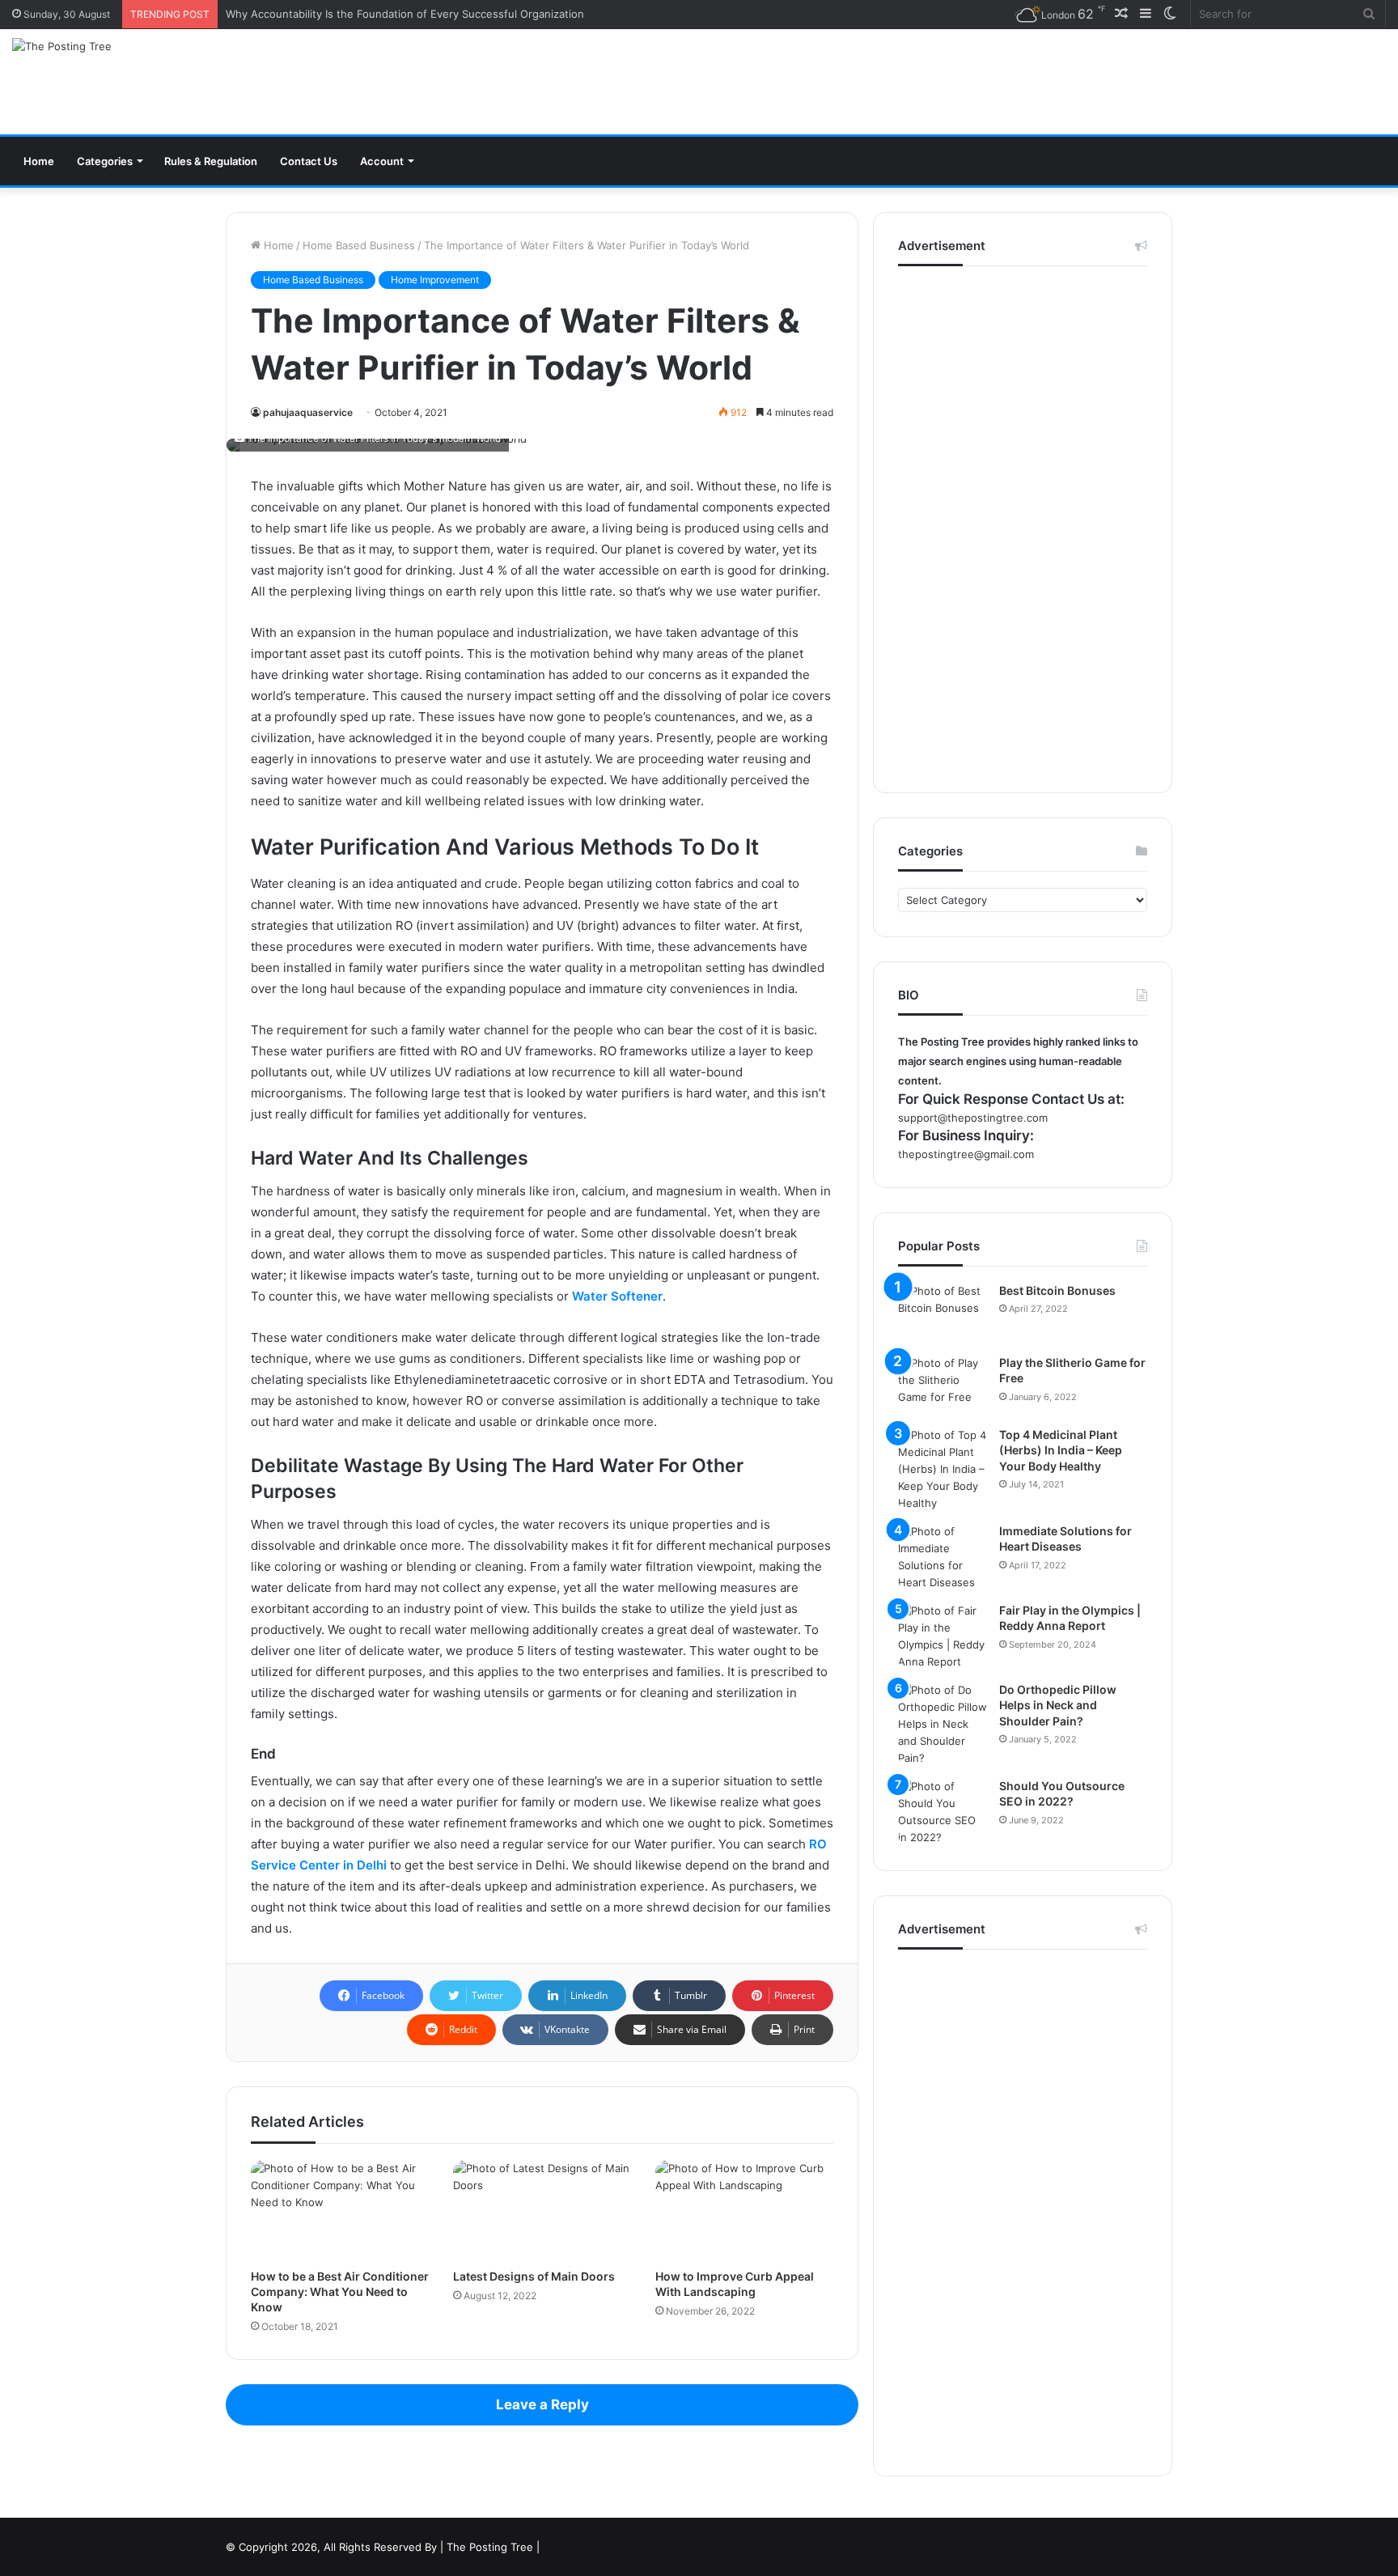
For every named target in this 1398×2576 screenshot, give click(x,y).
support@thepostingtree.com (973, 1118)
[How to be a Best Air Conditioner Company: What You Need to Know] (340, 2210)
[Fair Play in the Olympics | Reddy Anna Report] (943, 1636)
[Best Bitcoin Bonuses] (943, 1313)
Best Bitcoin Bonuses (1057, 1290)
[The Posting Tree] (62, 46)
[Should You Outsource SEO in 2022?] (943, 1812)
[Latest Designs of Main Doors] (542, 2210)
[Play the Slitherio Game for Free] (943, 1385)
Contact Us (309, 161)
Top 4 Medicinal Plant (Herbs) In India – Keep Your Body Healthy (1061, 1450)
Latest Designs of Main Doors (534, 2276)
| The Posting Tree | (490, 2547)
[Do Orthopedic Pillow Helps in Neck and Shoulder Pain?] (943, 1724)
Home (39, 161)
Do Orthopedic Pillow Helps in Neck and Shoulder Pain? (1058, 1705)
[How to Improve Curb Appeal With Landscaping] (744, 2210)
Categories (105, 161)
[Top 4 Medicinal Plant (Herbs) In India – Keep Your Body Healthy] (943, 1469)
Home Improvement (435, 280)
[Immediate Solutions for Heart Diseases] (943, 1557)
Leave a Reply (542, 2404)
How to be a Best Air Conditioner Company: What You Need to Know (340, 2292)
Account (382, 161)
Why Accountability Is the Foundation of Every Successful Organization (405, 14)
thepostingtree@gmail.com (966, 1154)
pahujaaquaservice (308, 412)
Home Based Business (359, 245)
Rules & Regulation (211, 161)
